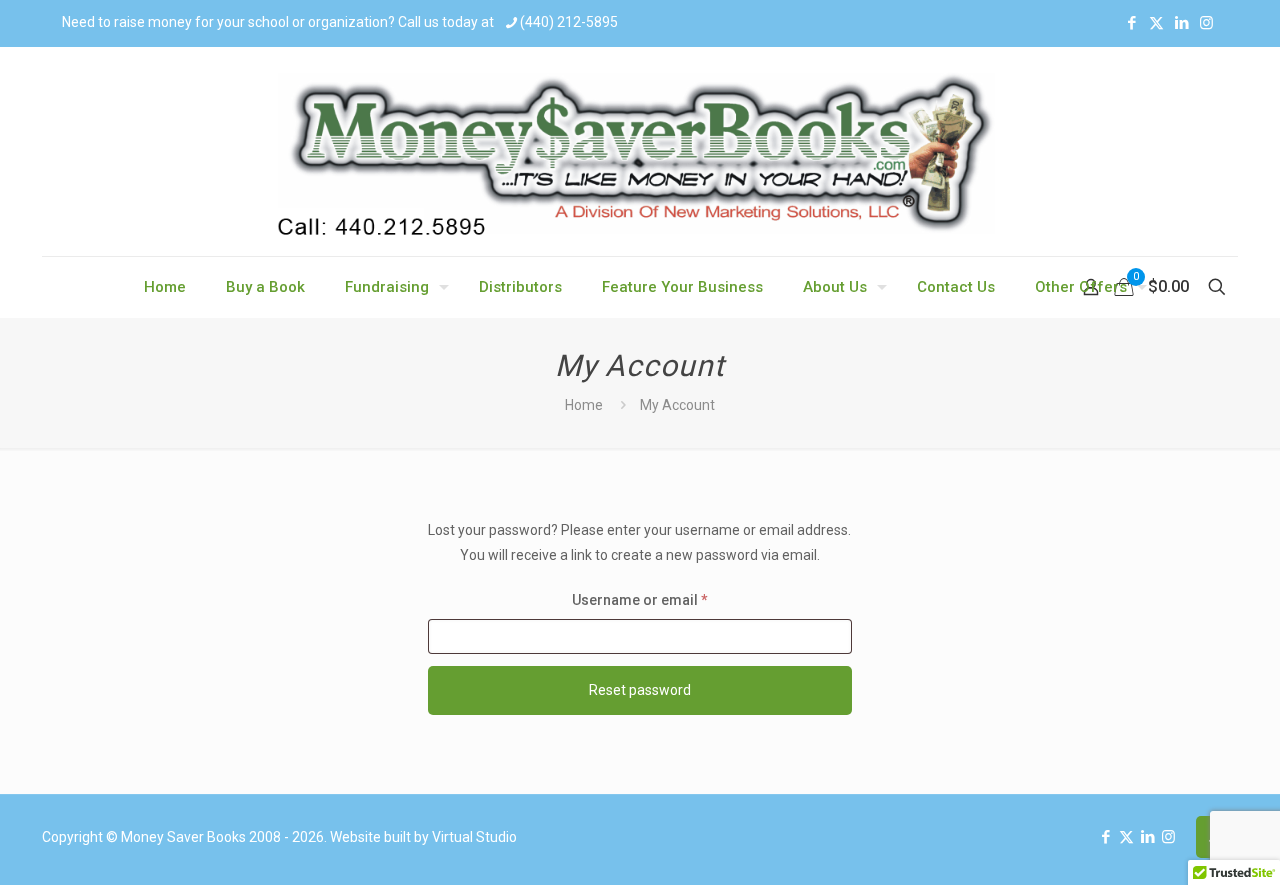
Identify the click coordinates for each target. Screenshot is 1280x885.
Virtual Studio (474, 837)
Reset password (640, 690)
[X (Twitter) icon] (1156, 23)
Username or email (670, 599)
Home (584, 405)
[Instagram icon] (1206, 23)
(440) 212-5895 (569, 22)
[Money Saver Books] (640, 151)
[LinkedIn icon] (1181, 23)
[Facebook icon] (1131, 23)
